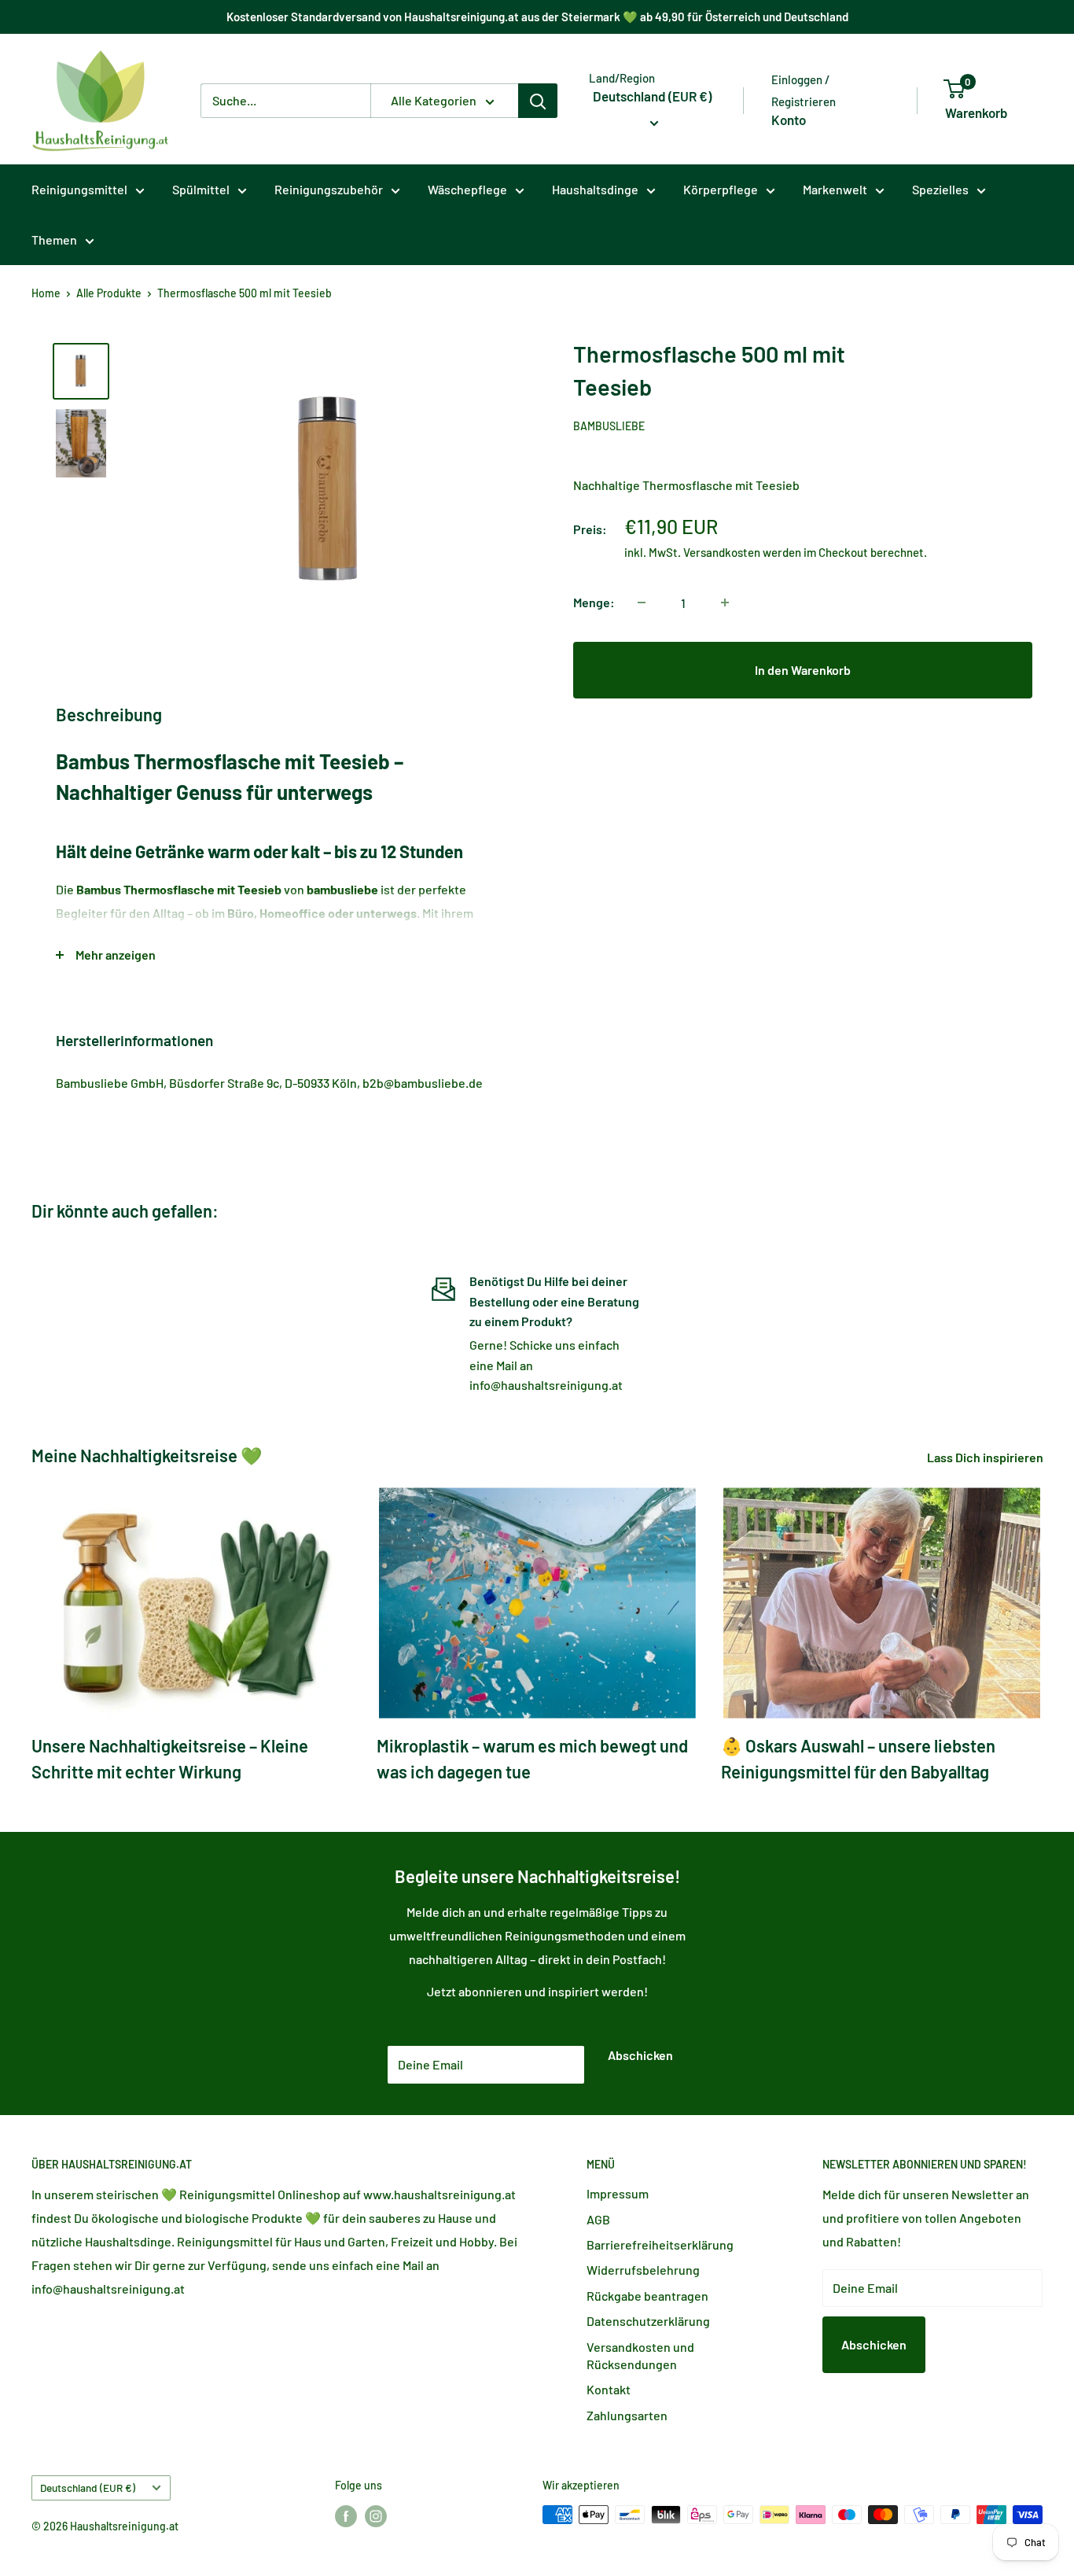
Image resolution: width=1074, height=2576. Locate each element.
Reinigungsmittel (79, 189)
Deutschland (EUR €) (88, 2488)
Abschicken (640, 2055)
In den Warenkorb (803, 670)
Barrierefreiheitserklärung (660, 2244)
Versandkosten (722, 552)
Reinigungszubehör (329, 189)
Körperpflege (721, 189)
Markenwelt (835, 189)
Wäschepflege (467, 189)
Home (46, 293)
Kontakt (609, 2389)
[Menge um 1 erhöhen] (725, 603)
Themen (54, 240)
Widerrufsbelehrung (643, 2270)
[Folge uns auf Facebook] (346, 2516)
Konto (789, 120)
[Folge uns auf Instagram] (376, 2516)
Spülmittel (201, 189)
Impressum (618, 2193)
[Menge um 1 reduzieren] (642, 603)
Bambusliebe (609, 426)
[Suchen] (538, 101)
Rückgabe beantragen (647, 2296)
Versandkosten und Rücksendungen (640, 2355)
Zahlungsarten (627, 2415)
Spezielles (940, 189)
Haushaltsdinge (595, 189)
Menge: (594, 602)
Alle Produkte (109, 293)
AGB (598, 2219)
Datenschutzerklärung (648, 2321)
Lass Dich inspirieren (986, 1457)
